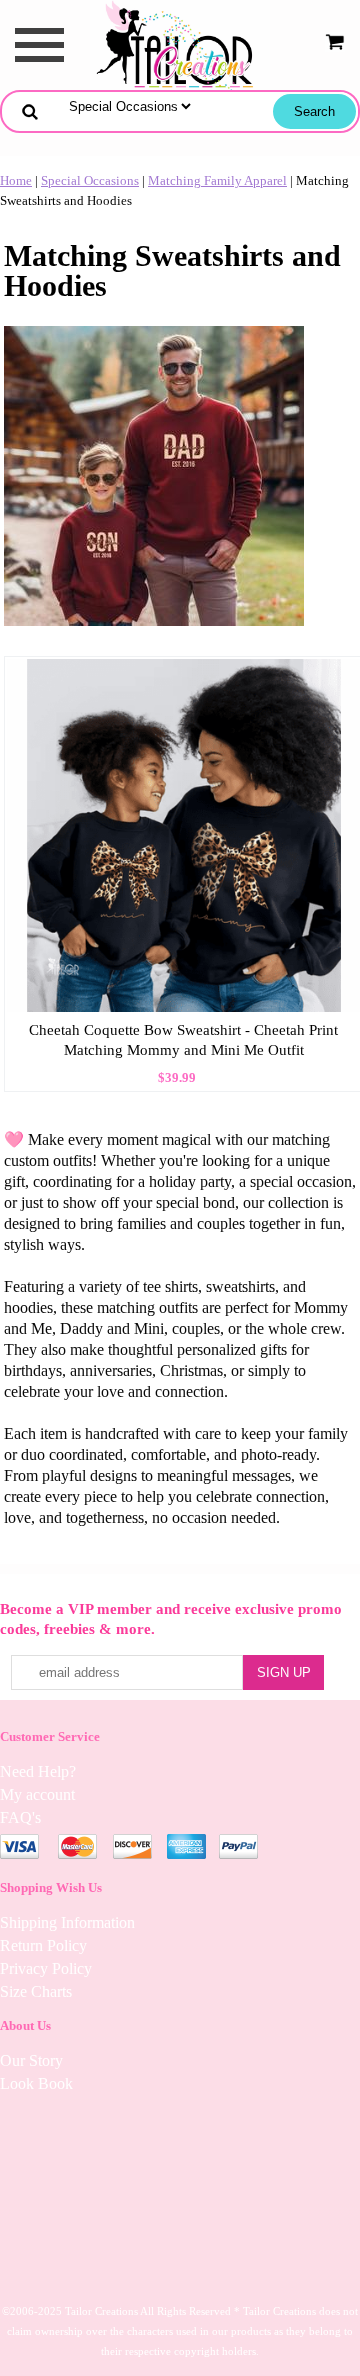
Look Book (36, 2083)
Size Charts (36, 1991)
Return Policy (43, 1945)
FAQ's (20, 1817)
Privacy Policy (46, 1968)
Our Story (31, 2060)
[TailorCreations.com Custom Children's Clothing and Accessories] (180, 43)
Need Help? (38, 1771)
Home (16, 180)
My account (37, 1794)
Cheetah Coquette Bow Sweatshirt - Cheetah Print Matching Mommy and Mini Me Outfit (183, 1040)
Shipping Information (67, 1922)
